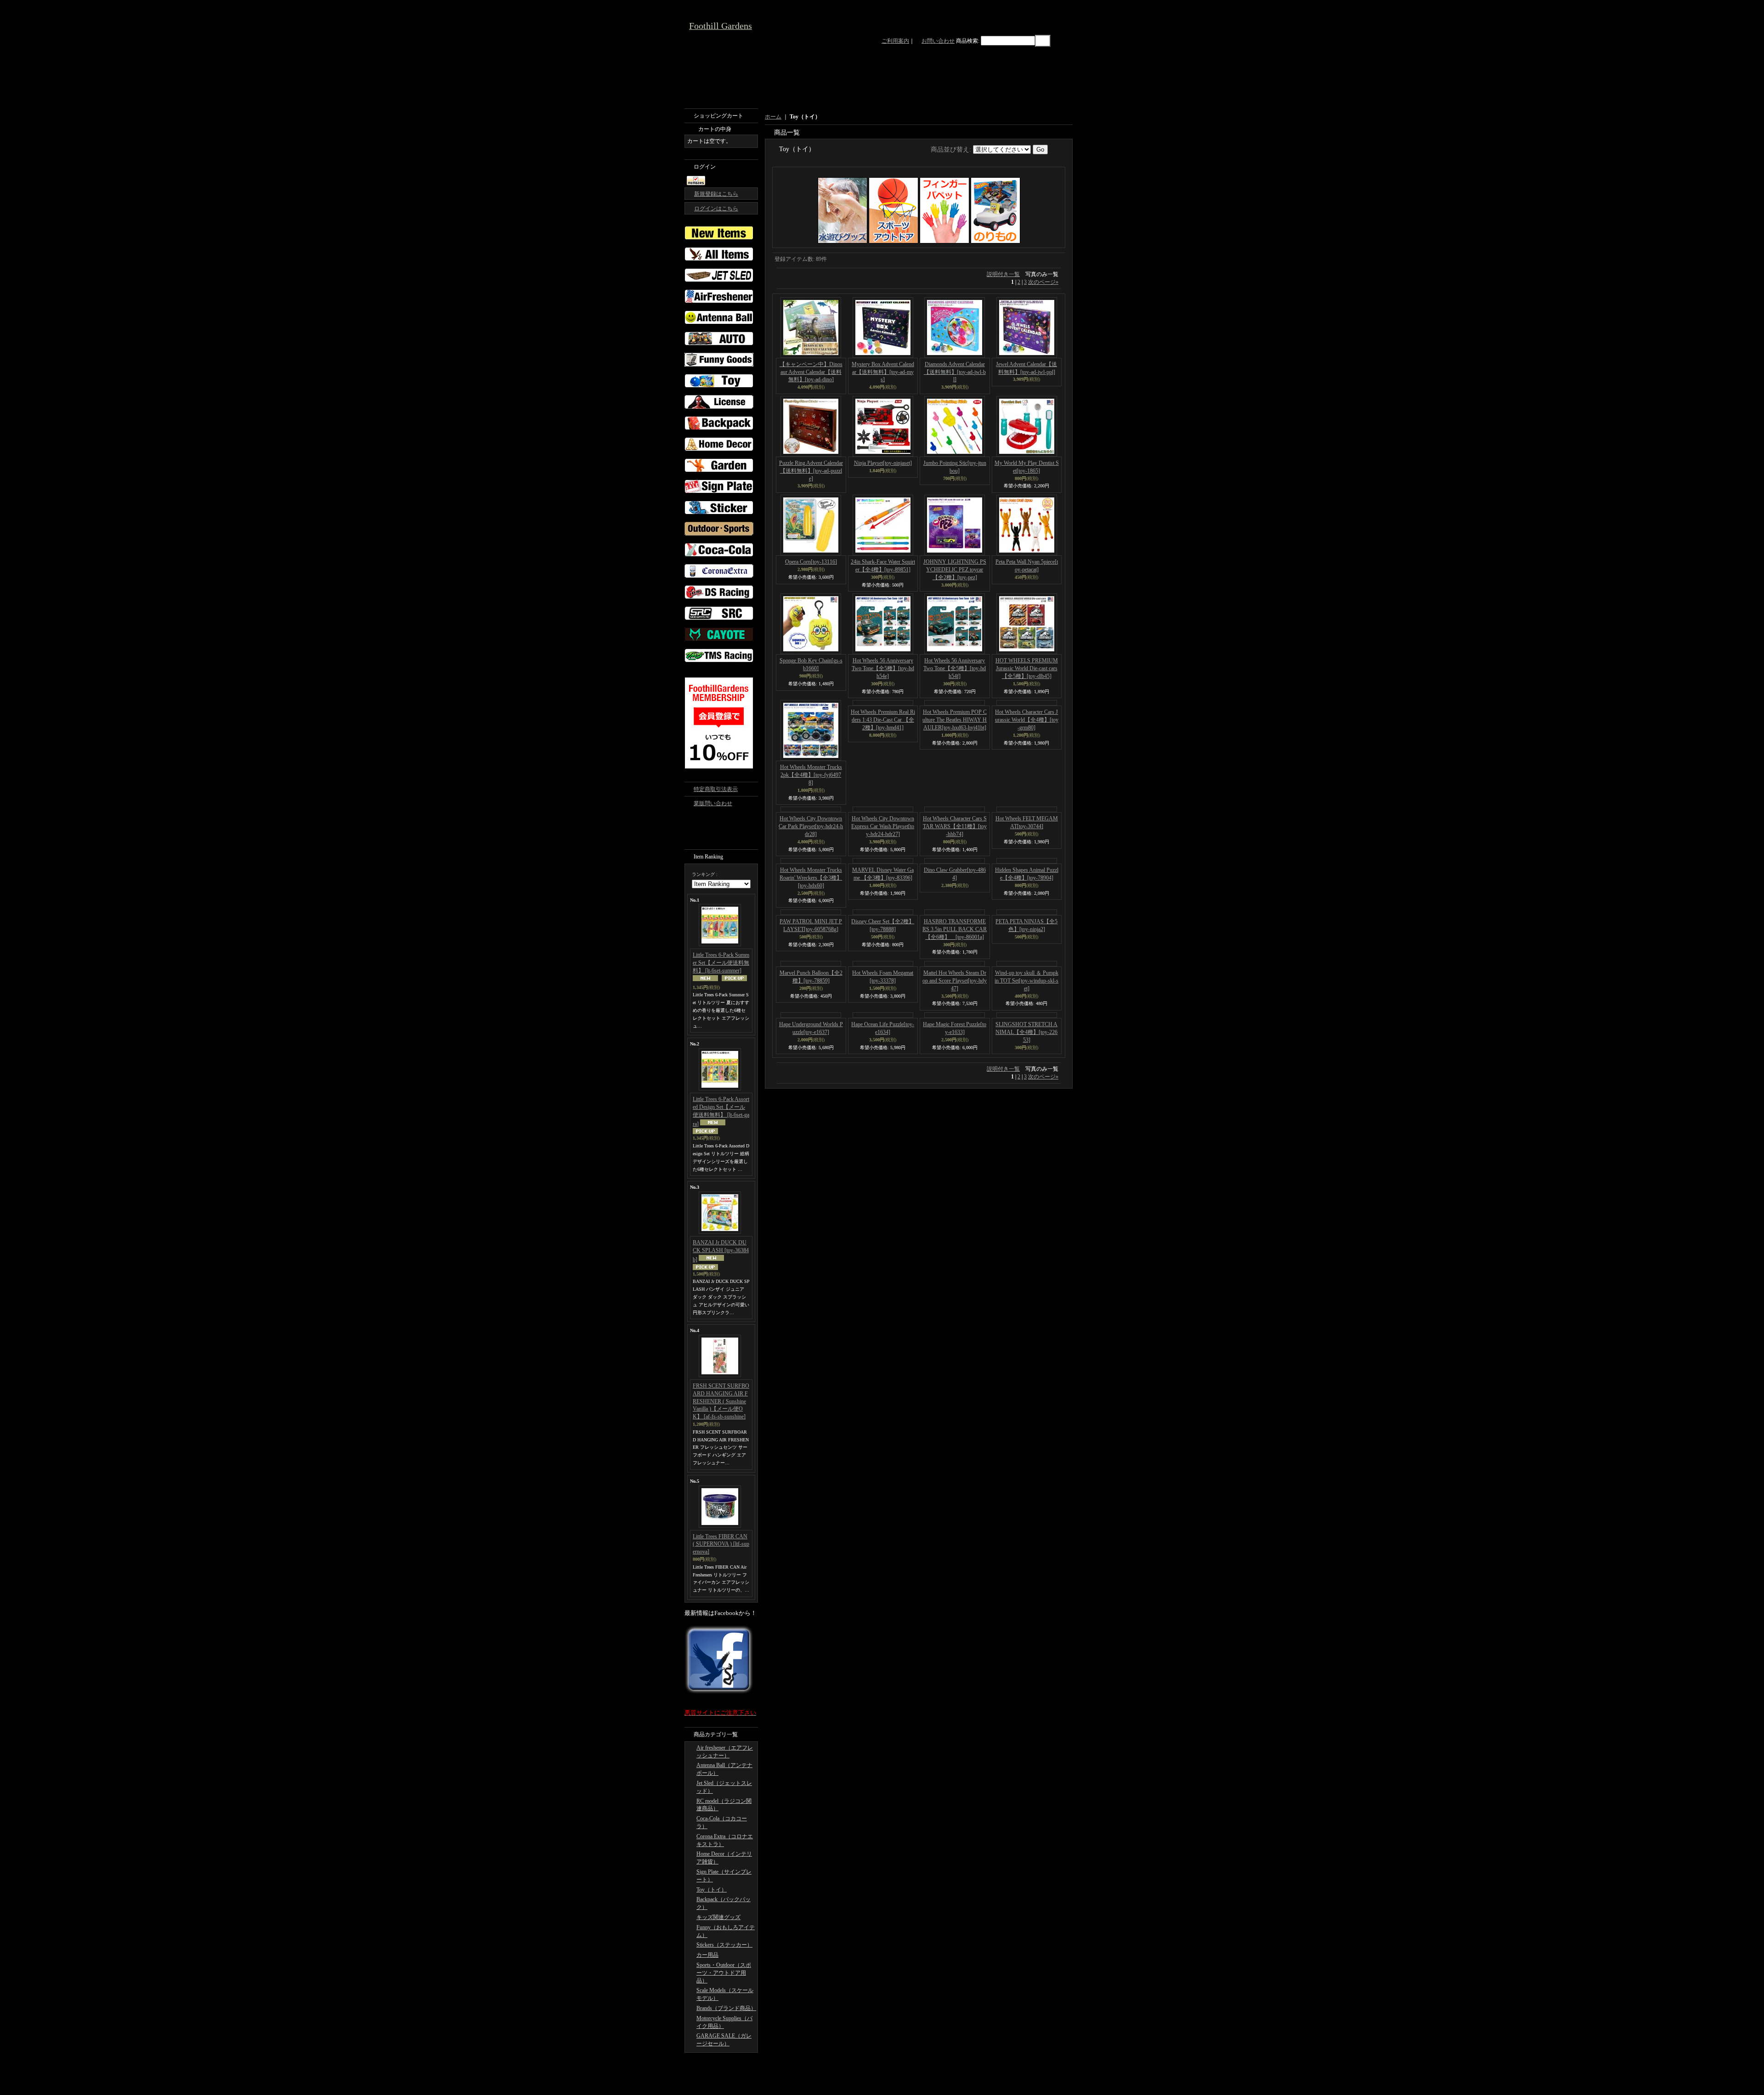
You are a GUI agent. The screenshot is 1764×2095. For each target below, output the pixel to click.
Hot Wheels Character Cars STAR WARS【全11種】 (955, 881)
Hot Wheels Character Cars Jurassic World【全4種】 (1027, 775)
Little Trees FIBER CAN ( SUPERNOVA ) (721, 1544)
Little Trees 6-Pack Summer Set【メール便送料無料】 (721, 963)
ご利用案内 (895, 41)
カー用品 (707, 1955)
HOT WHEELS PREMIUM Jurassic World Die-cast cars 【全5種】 (1027, 668)
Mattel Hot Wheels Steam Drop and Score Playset (955, 1201)
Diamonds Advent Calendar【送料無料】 (955, 372)
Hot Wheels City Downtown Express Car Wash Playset (883, 881)
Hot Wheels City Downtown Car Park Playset (811, 881)
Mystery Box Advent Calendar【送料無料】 (883, 372)
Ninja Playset (883, 463)
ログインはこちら (716, 209)
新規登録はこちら (716, 194)
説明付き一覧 (1003, 274)
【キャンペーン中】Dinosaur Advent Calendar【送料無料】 (811, 372)
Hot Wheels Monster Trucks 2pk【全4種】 (811, 775)
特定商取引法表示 (716, 789)
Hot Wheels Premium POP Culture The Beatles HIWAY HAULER (955, 775)
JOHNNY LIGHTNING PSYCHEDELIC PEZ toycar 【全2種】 (955, 570)
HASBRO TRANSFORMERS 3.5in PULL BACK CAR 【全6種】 (955, 1095)
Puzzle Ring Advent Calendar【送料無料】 (811, 471)
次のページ (1043, 282)
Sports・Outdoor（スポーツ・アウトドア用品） (724, 1973)
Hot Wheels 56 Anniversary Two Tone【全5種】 (883, 668)
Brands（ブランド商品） (726, 2008)
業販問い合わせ (713, 803)
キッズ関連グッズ (718, 1917)
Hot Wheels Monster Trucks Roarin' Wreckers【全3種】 (811, 988)
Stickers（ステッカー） (724, 1945)
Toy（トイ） (712, 1890)
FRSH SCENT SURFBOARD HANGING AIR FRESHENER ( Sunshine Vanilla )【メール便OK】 (721, 1401)
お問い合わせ (938, 41)
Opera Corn (811, 562)
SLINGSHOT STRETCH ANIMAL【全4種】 (1026, 1253)
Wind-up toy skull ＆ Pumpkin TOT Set (1026, 1201)
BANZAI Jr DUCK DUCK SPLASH (721, 1251)
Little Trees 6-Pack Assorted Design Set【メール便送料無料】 (721, 1111)
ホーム (773, 117)
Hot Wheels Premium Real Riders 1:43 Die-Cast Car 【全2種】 (883, 775)
